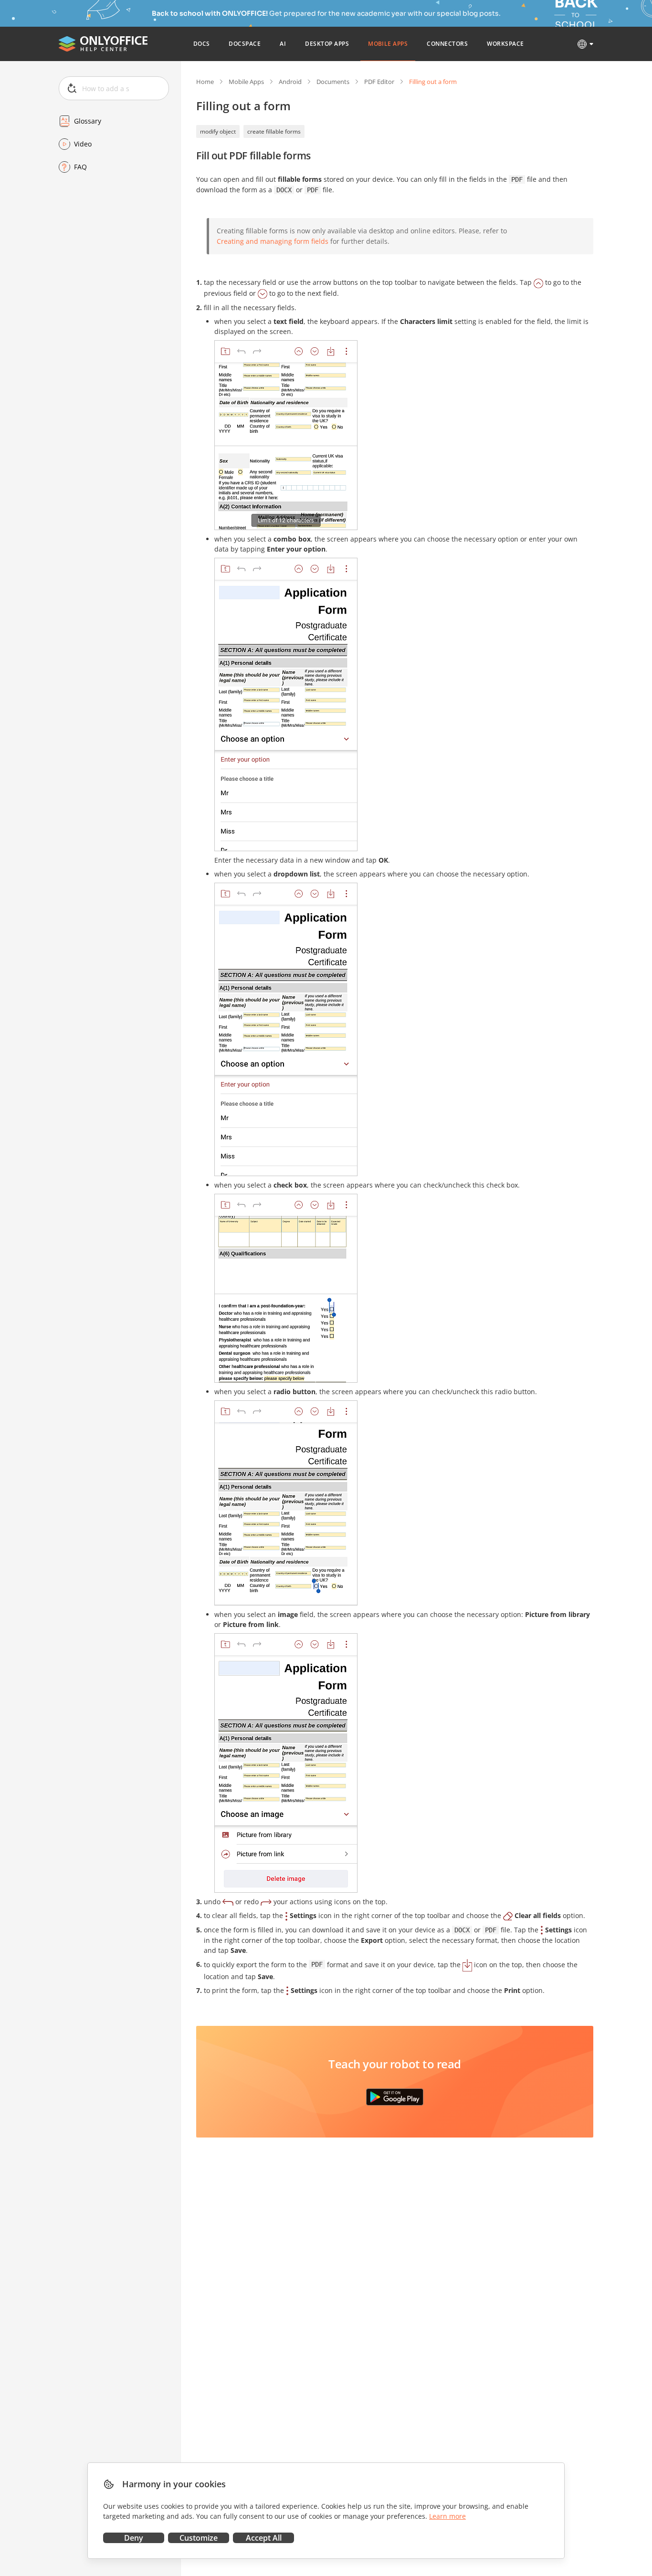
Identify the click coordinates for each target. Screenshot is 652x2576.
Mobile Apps (246, 82)
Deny (134, 2538)
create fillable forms (274, 131)
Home (205, 82)
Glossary (88, 121)
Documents (333, 82)
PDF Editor (379, 82)
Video (83, 144)
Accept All (264, 2538)
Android (290, 82)
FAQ (80, 167)
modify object (218, 131)
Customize (199, 2538)
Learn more (447, 2516)
